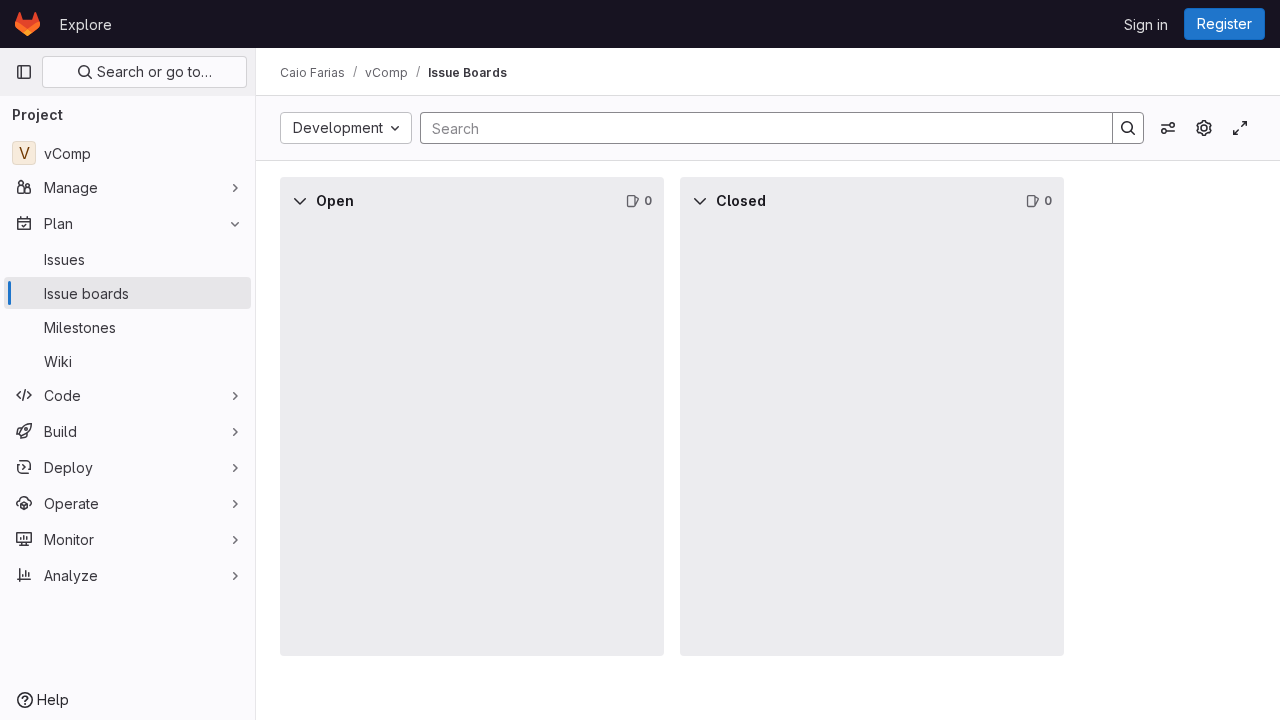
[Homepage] (27, 24)
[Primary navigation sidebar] (24, 72)
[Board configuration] (1204, 128)
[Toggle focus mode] (1240, 128)
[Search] (1128, 128)
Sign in (1146, 24)
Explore (86, 24)
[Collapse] (300, 201)
